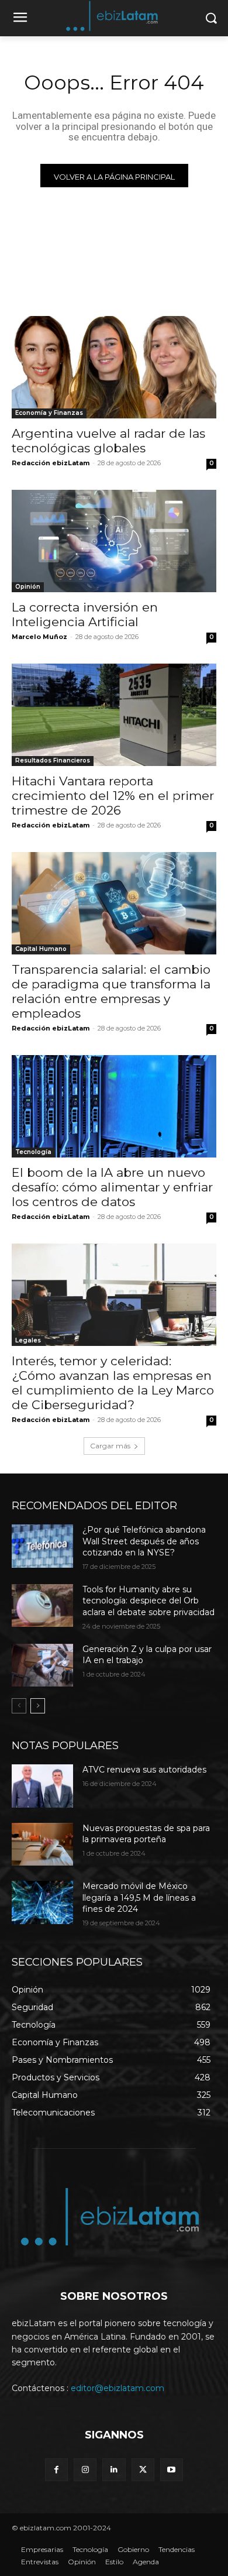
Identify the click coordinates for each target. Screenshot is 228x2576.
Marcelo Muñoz (39, 637)
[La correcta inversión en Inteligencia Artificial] (114, 541)
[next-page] (38, 1706)
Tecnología (33, 1152)
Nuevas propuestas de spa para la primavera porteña (146, 1834)
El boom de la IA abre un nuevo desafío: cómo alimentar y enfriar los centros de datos (112, 1187)
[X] (143, 2470)
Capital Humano (41, 949)
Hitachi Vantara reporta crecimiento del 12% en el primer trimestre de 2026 (113, 796)
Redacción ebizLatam (51, 463)
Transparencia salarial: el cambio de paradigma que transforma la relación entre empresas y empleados (111, 991)
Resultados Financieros (53, 760)
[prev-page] (19, 1706)
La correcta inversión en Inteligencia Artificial (85, 614)
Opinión (28, 587)
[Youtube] (172, 2470)
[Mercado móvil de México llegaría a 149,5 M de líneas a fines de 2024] (42, 1902)
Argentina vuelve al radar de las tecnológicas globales (108, 441)
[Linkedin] (114, 2470)
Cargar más (110, 1446)
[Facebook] (56, 2470)
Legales (28, 1340)
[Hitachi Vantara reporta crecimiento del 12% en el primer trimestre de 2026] (114, 715)
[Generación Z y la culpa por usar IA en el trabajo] (42, 1665)
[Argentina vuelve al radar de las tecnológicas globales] (114, 367)
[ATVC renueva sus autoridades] (42, 1786)
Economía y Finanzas (49, 413)
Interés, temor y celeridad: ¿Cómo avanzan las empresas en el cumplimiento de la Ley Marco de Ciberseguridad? (113, 1383)
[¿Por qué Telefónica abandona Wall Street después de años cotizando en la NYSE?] (42, 1546)
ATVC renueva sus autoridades (144, 1770)
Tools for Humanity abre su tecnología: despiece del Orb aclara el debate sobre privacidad (148, 1601)
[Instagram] (85, 2470)
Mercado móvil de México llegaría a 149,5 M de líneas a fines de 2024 (139, 1897)
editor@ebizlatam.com (118, 2388)
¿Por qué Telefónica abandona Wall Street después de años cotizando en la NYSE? (144, 1541)
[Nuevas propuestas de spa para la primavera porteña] (42, 1845)
